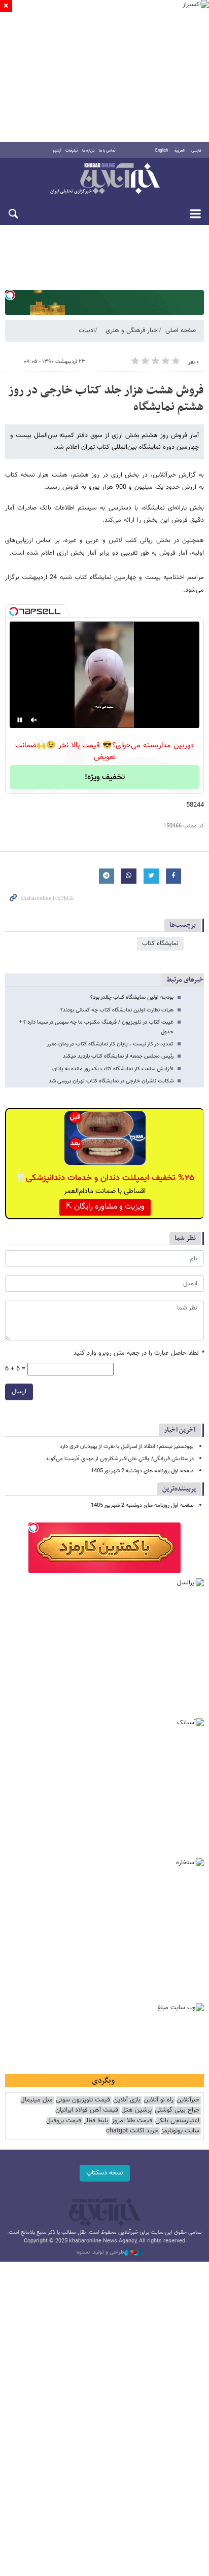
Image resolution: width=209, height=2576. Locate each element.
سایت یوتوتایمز (180, 2131)
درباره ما (89, 151)
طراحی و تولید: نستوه (100, 2253)
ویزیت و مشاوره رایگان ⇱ (105, 1207)
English (162, 151)
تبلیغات (72, 151)
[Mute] (34, 720)
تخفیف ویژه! (105, 777)
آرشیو (57, 151)
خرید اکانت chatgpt (132, 2131)
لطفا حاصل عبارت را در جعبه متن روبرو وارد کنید (139, 1353)
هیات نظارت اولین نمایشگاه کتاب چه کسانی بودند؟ (117, 1010)
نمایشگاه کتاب (160, 944)
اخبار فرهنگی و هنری (132, 331)
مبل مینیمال (37, 2100)
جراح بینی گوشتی (177, 2110)
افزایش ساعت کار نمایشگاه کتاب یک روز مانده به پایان (113, 1069)
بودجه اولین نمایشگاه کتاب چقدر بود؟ (132, 997)
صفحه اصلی (181, 331)
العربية (180, 151)
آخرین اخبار (180, 1430)
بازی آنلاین (127, 2100)
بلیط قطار (96, 2121)
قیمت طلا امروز (132, 2121)
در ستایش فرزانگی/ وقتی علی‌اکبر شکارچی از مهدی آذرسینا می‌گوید (120, 1459)
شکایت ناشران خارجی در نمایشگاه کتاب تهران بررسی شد (111, 1081)
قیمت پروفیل (64, 2121)
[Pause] (20, 720)
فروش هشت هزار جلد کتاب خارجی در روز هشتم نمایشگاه (106, 399)
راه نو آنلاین (159, 2100)
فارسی (196, 151)
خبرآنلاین (104, 179)
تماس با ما (107, 151)
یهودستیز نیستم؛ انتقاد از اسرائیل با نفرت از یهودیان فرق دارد (127, 1447)
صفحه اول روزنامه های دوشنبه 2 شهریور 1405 (142, 1471)
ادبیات (87, 331)
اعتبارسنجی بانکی (177, 2121)
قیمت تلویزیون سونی (83, 2100)
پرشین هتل (136, 2110)
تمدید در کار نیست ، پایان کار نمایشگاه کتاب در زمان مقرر (110, 1044)
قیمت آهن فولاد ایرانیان (87, 2110)
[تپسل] (10, 295)
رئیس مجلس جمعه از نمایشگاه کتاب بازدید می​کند (118, 1056)
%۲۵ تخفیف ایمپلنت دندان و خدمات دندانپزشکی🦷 (105, 1178)
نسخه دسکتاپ (105, 2173)
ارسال (19, 1392)
